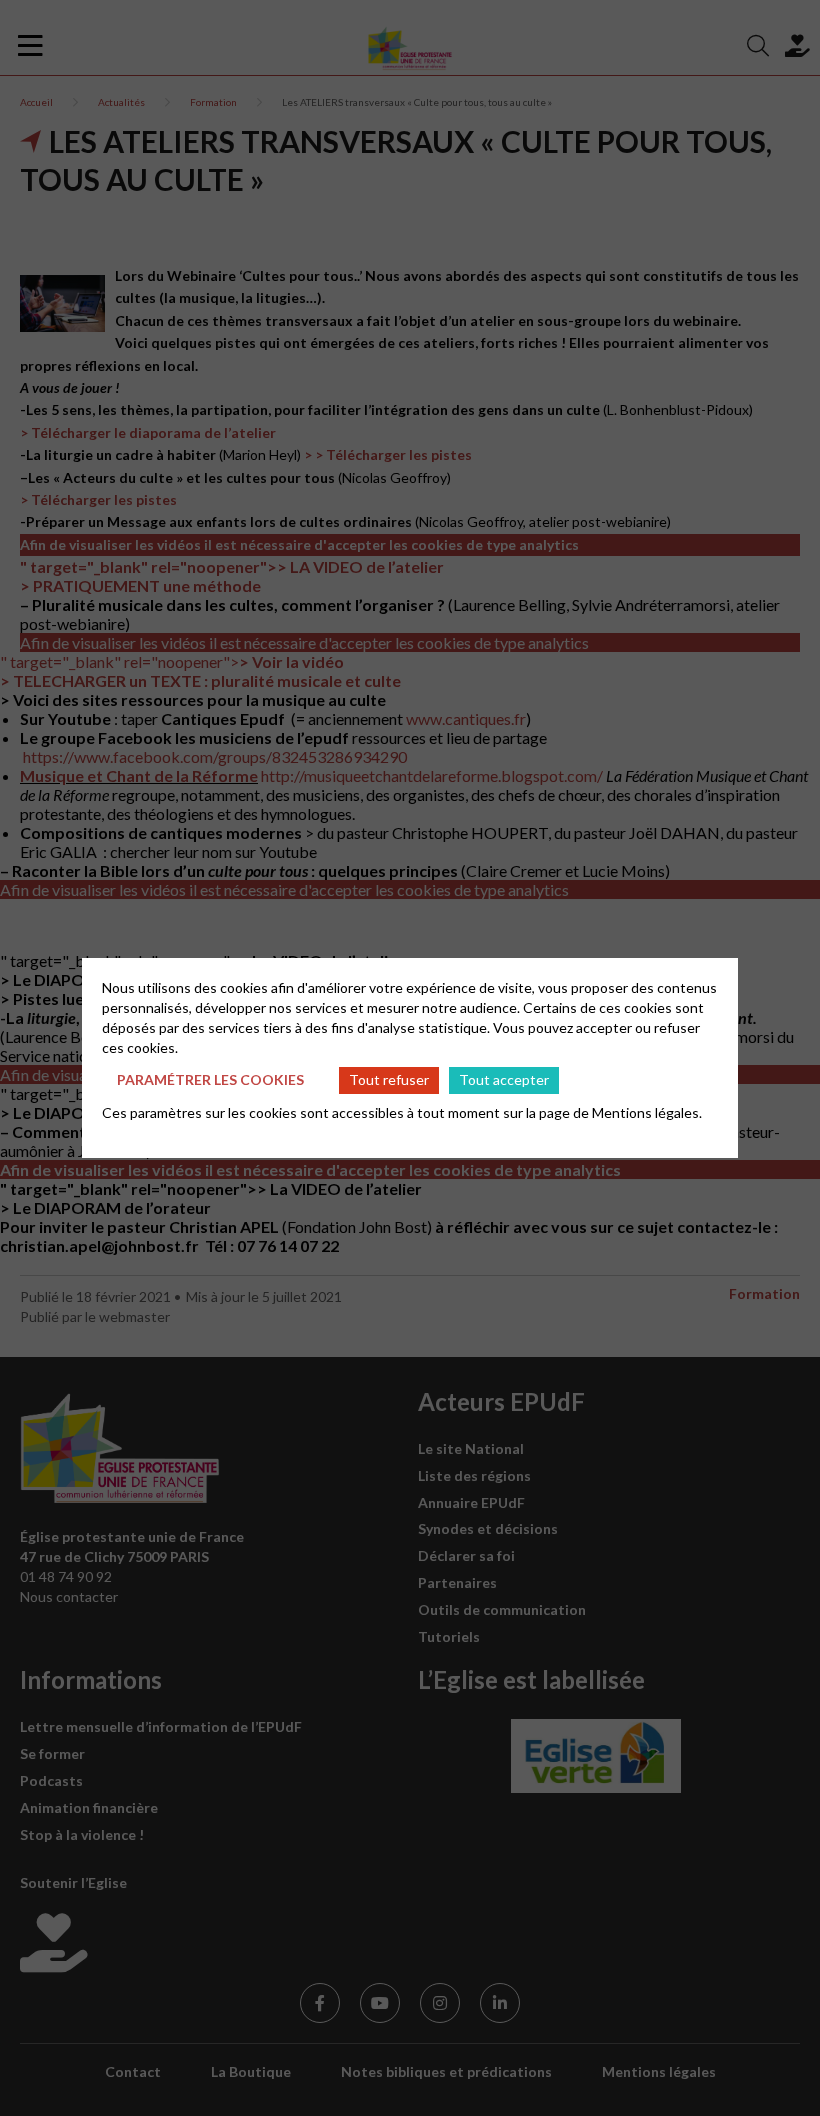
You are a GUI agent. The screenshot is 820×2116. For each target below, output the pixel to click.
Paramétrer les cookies (210, 1079)
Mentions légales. (647, 1112)
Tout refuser (389, 1079)
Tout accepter (504, 1079)
